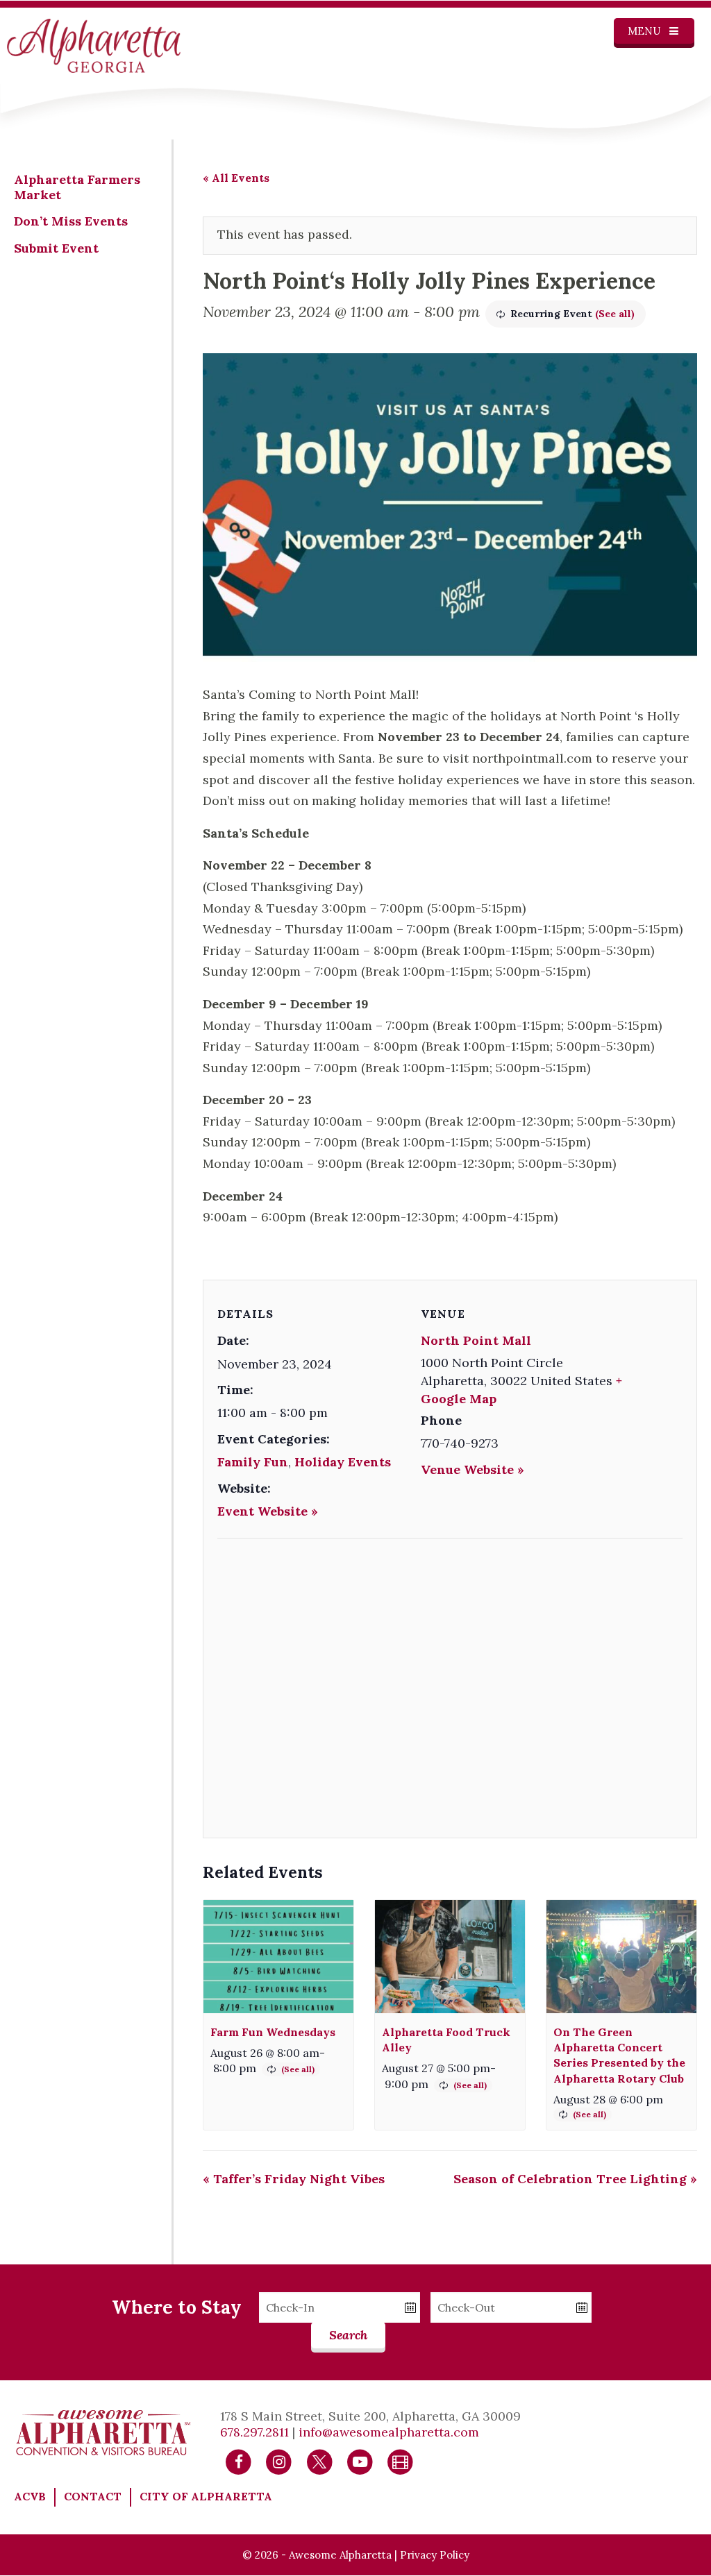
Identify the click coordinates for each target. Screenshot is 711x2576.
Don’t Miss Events (71, 221)
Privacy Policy (435, 2555)
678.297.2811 (254, 2432)
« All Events (236, 178)
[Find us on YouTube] (360, 2461)
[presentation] (278, 1956)
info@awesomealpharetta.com (389, 2432)
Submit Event (56, 248)
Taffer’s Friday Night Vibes (294, 2179)
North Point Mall (476, 1340)
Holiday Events (343, 1462)
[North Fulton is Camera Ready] (400, 2461)
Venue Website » (472, 1469)
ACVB (30, 2496)
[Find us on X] (320, 2461)
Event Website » (268, 1511)
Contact (93, 2496)
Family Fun (253, 1462)
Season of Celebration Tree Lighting (575, 2179)
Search (348, 2335)
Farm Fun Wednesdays (273, 2032)
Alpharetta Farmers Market (77, 187)
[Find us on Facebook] (239, 2461)
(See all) (615, 314)
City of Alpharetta (206, 2496)
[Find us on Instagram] (279, 2461)
